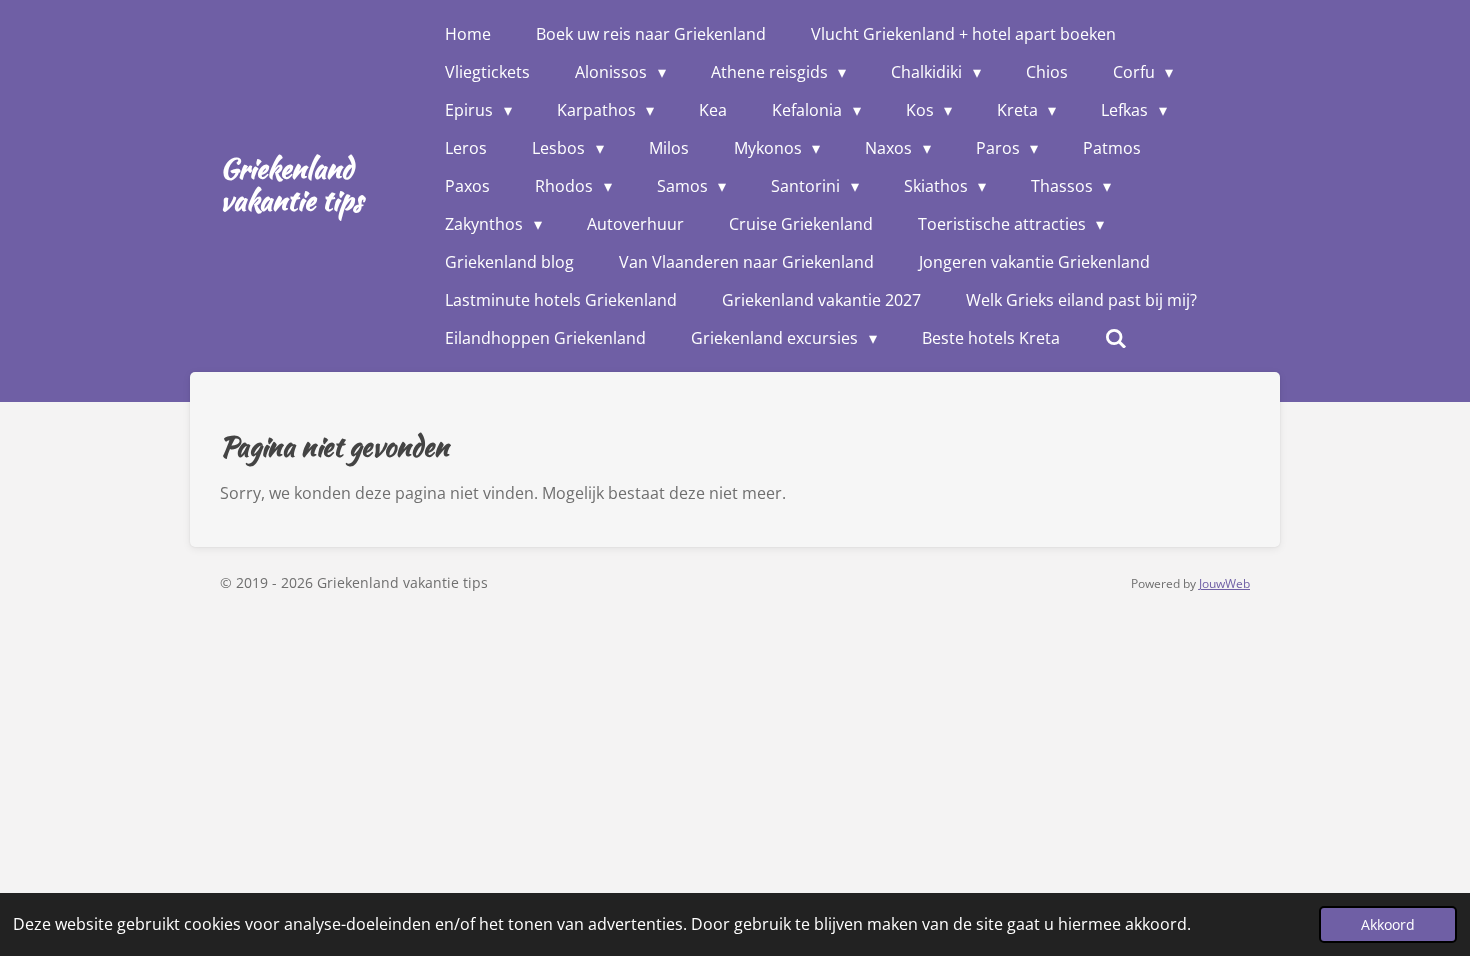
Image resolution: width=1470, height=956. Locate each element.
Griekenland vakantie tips (291, 184)
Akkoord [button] (1388, 924)
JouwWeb (1224, 583)
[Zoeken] (1116, 338)
